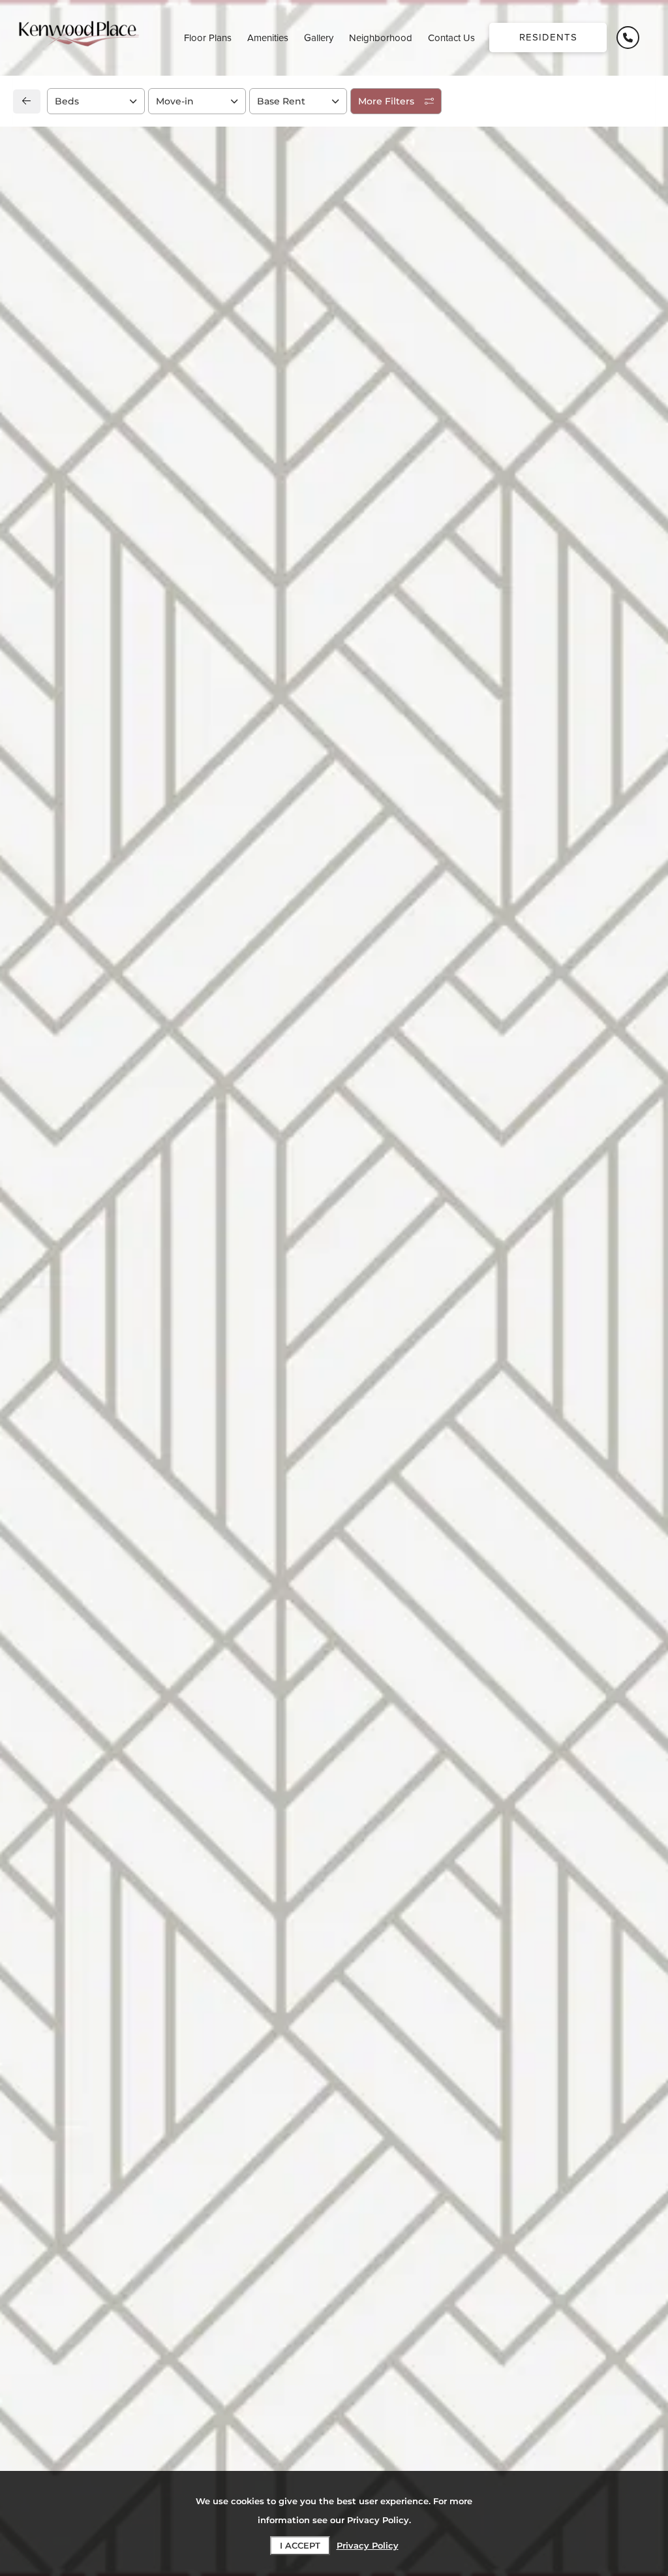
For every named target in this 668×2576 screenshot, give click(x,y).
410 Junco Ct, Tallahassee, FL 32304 (132, 887)
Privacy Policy (368, 2545)
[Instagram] (64, 945)
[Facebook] (43, 945)
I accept (300, 2545)
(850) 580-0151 (77, 916)
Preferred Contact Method (412, 920)
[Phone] (628, 38)
